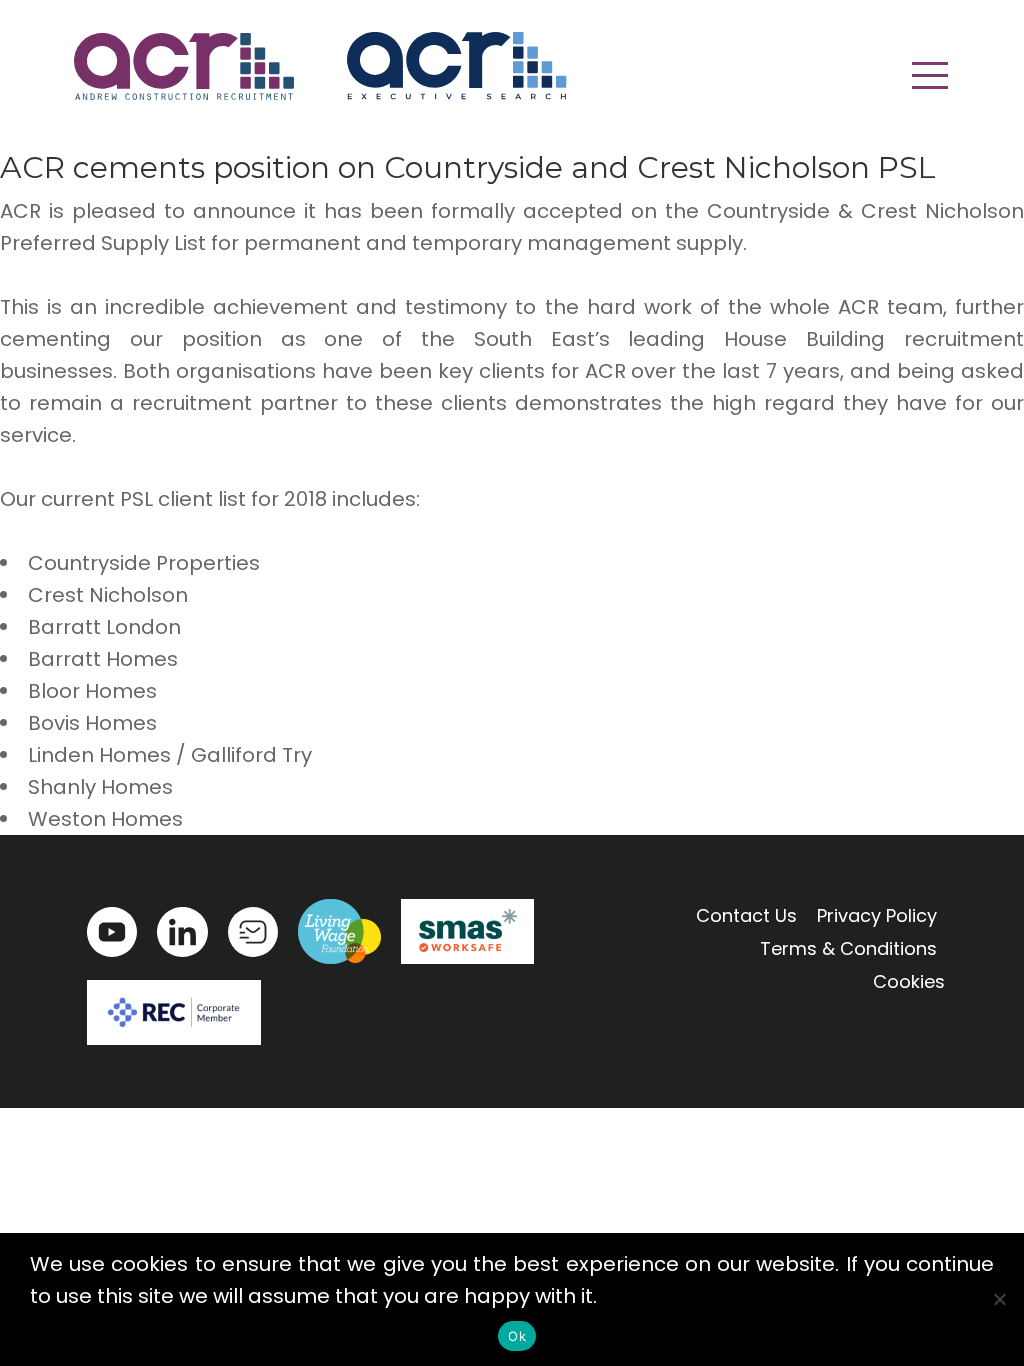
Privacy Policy (877, 915)
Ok (517, 1336)
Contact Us (746, 915)
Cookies (909, 981)
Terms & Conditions (848, 948)
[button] (930, 75)
